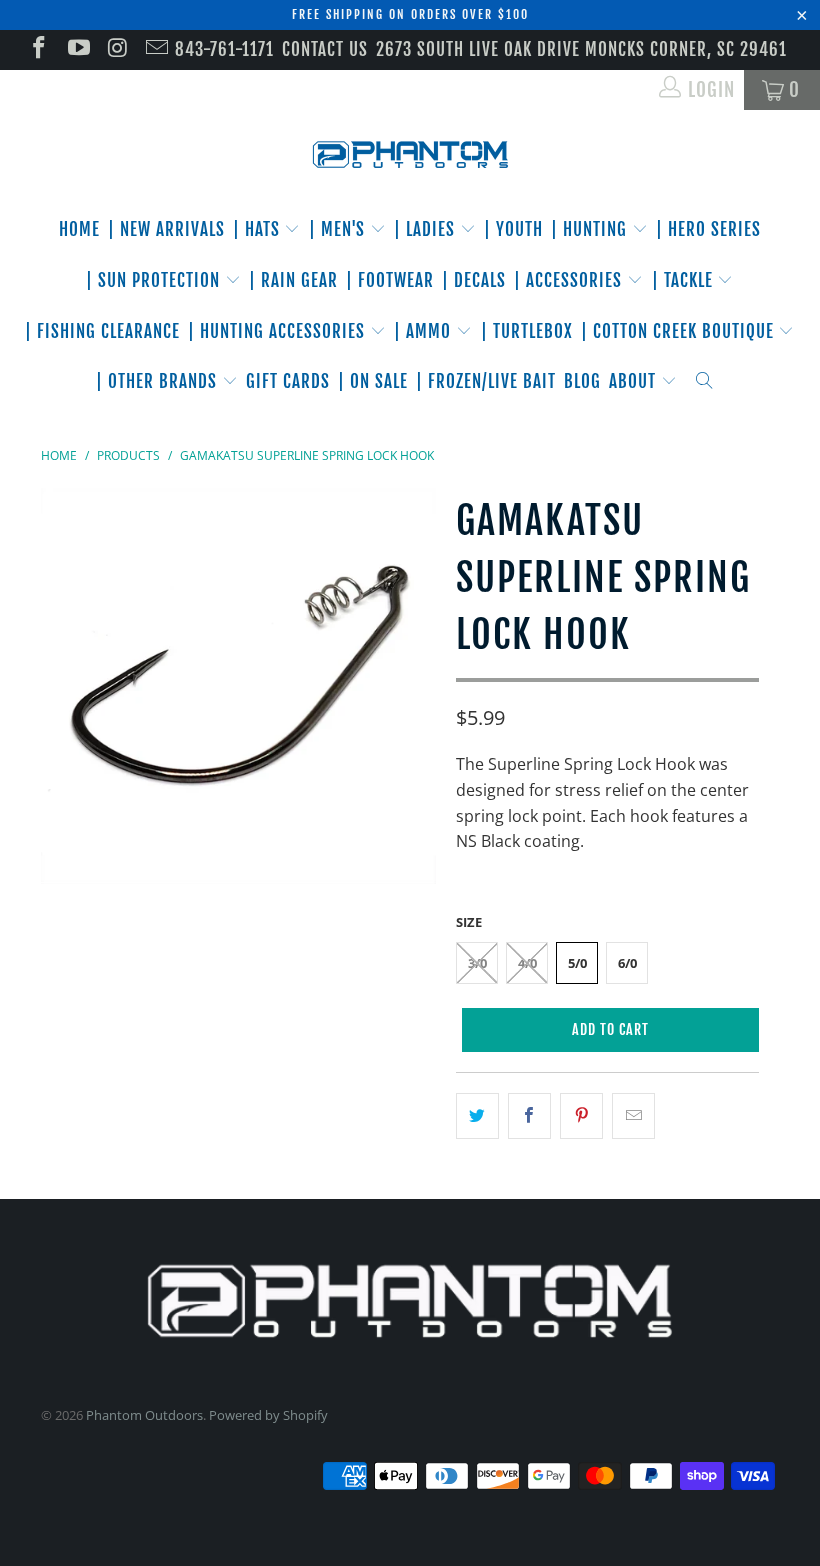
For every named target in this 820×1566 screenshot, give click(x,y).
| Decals (474, 280)
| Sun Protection (155, 280)
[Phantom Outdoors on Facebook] (37, 50)
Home (79, 229)
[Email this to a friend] (633, 1116)
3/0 (477, 963)
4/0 (527, 963)
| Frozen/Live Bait (486, 381)
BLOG (582, 381)
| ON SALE (373, 381)
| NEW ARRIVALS (166, 229)
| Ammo (425, 331)
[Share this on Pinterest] (581, 1116)
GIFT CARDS (288, 381)
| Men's (339, 229)
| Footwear (390, 280)
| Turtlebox (527, 331)
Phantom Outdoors (144, 1415)
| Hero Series (708, 229)
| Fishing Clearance (102, 331)
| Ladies (427, 229)
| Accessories (570, 280)
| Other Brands (159, 381)
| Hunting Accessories (279, 331)
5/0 (577, 963)
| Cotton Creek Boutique (680, 331)
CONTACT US (325, 49)
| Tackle (685, 280)
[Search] (704, 382)
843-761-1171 (224, 49)
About (635, 381)
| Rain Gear (293, 280)
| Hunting (591, 229)
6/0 (627, 963)
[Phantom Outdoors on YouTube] (76, 50)
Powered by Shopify (268, 1415)
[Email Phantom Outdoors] (155, 50)
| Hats (259, 229)
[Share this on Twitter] (477, 1116)
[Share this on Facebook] (529, 1116)
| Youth (513, 229)
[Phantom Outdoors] (410, 155)
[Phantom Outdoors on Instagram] (116, 50)
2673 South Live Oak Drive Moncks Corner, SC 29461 (581, 49)
